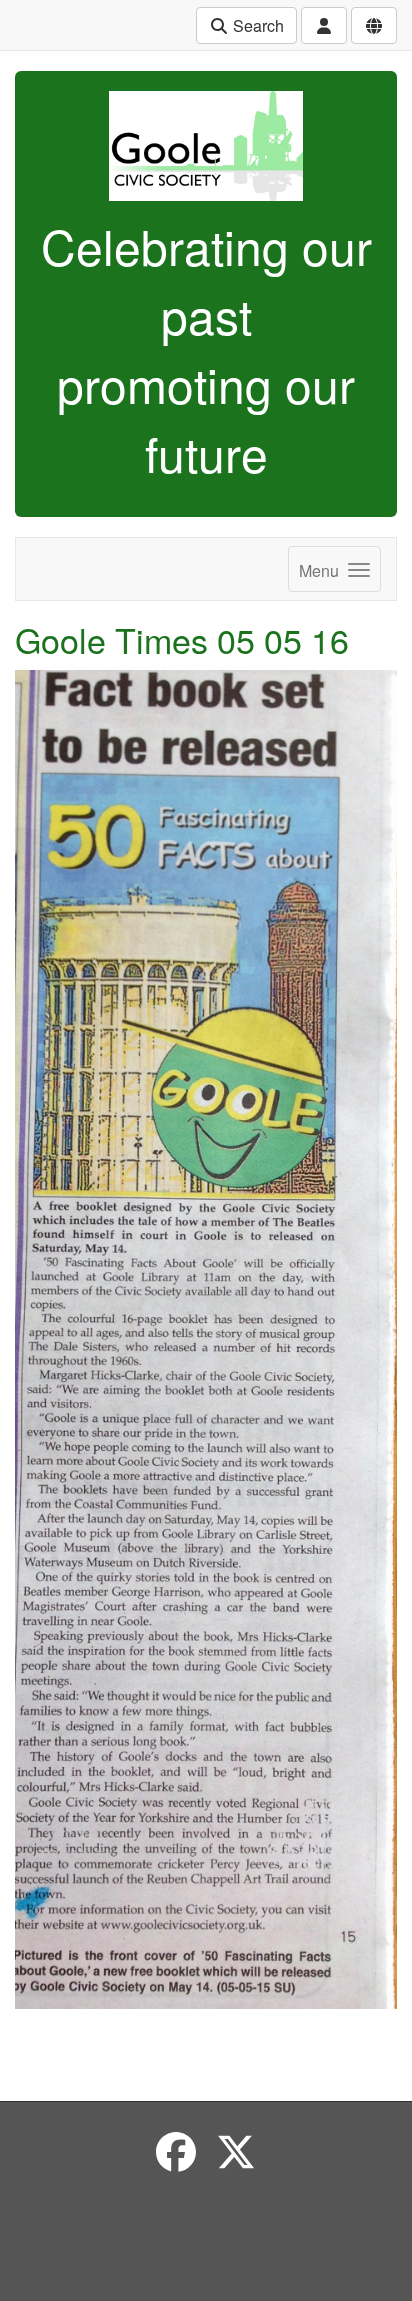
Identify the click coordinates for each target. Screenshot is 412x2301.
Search (256, 25)
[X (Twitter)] (236, 2150)
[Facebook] (176, 2150)
